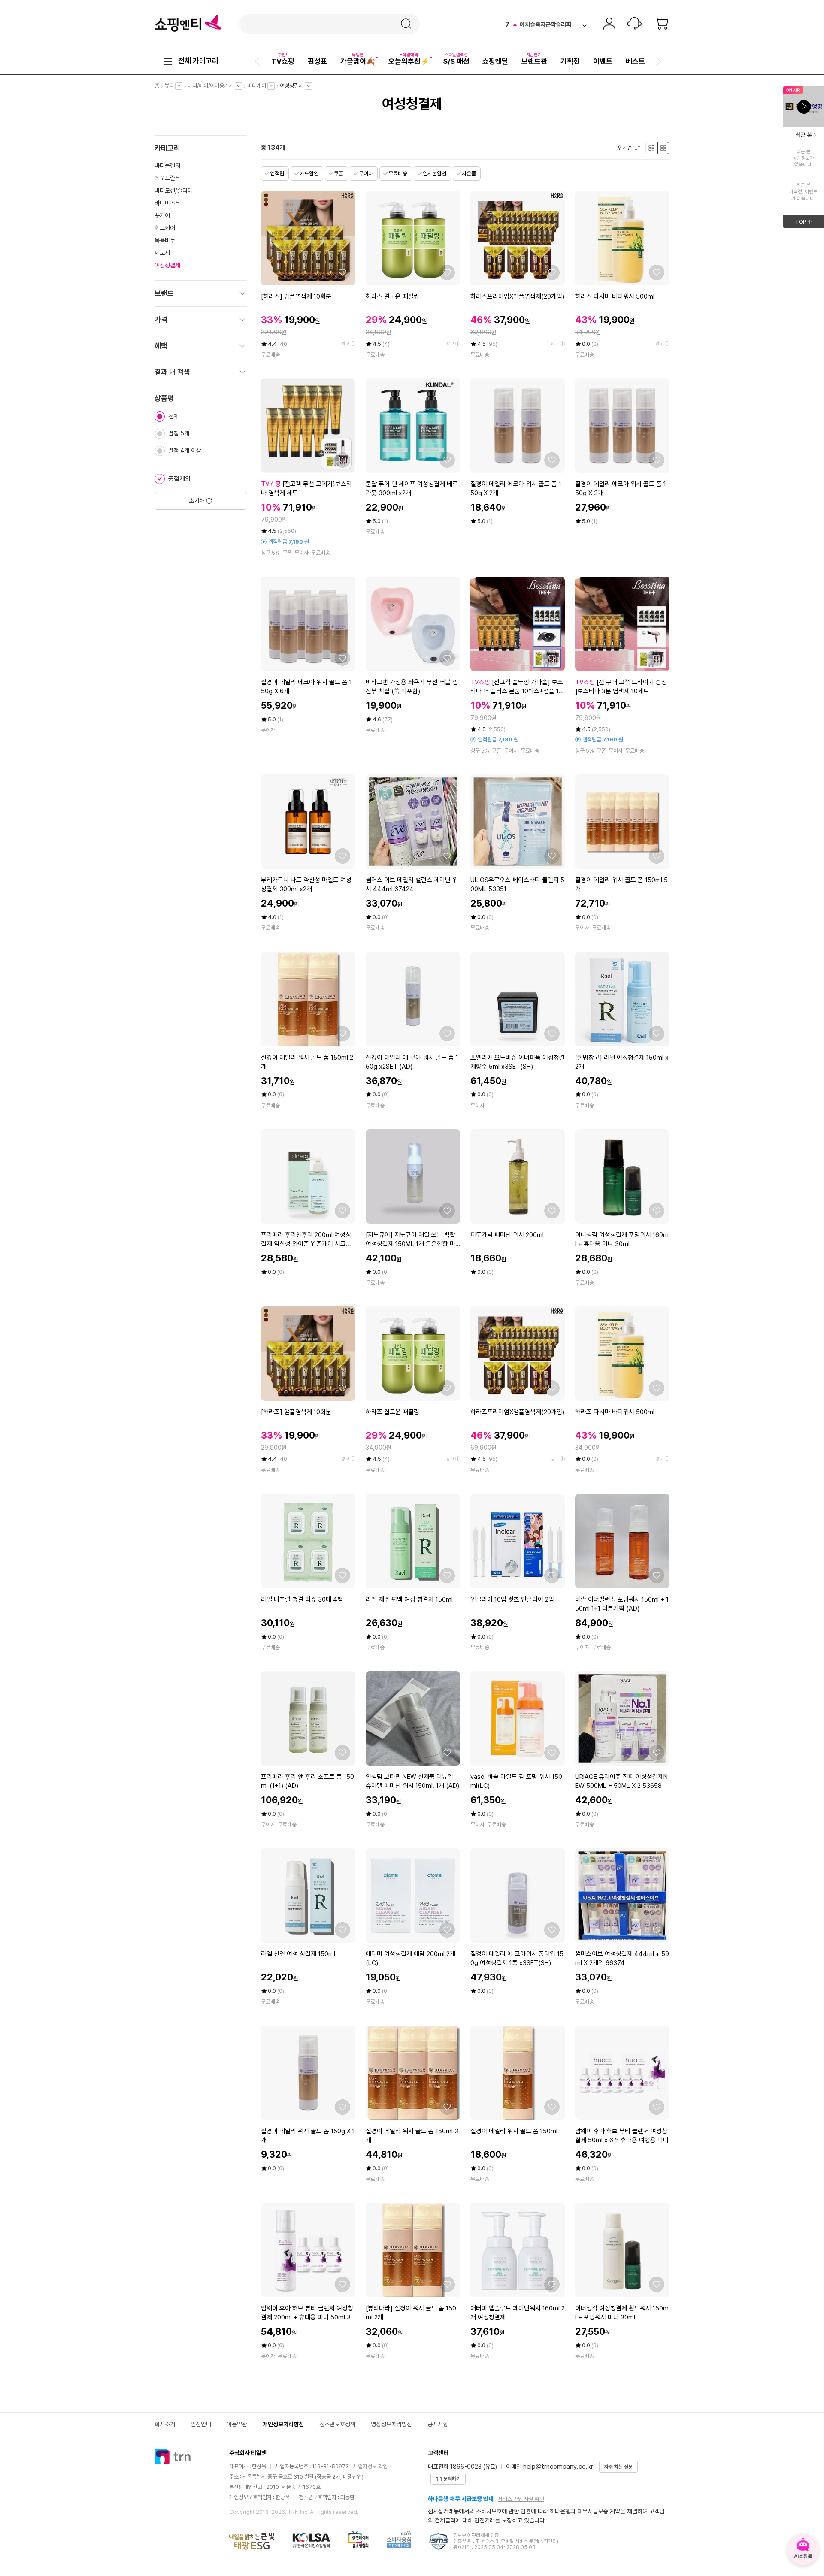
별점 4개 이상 (185, 450)
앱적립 (277, 174)
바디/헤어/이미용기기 (213, 86)
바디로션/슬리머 (174, 190)
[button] (258, 61)
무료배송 (398, 174)
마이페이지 (609, 24)
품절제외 (179, 479)
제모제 (162, 253)
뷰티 (171, 86)
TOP (809, 223)
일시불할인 (435, 174)
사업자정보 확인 (370, 2466)
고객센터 (634, 24)
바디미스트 (167, 203)
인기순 (627, 148)
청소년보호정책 (337, 2424)
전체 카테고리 (198, 61)
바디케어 (259, 86)
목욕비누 (165, 240)
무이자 (366, 174)
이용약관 (237, 2424)
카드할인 (309, 174)
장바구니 (662, 24)
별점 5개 (179, 433)
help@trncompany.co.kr (558, 2467)
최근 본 (804, 135)
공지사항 (438, 2424)
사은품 (469, 174)
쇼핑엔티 (188, 24)
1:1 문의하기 (448, 2479)
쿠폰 (339, 174)
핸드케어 (165, 228)
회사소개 (165, 2424)
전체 (173, 416)
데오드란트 (167, 178)
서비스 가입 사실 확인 (521, 2499)
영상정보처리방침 (391, 2424)
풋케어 (162, 215)
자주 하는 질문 (618, 2467)
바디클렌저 (167, 166)
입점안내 (201, 2424)
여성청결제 (294, 86)
